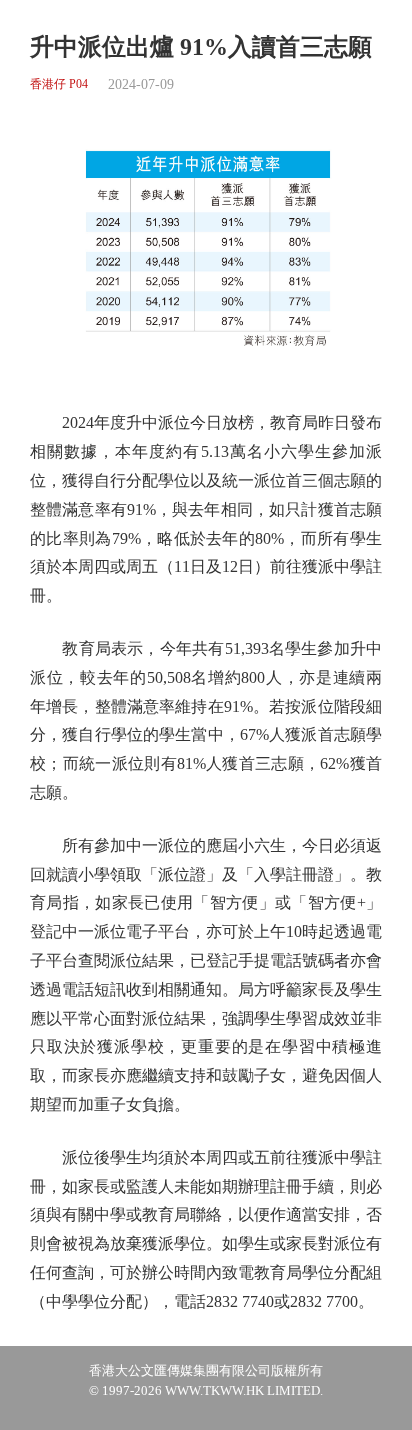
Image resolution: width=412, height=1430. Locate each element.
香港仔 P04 (59, 84)
